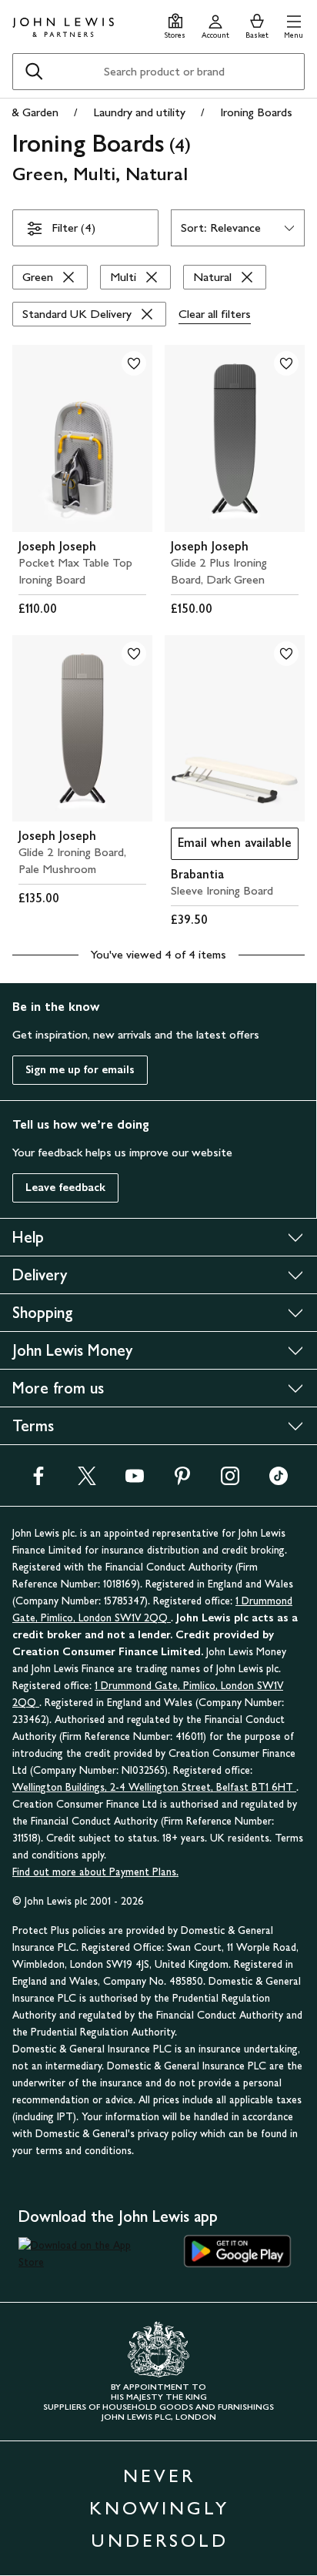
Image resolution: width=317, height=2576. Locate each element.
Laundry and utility (139, 112)
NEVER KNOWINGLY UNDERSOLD (159, 2508)
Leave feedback (65, 1188)
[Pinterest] (182, 1481)
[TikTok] (279, 1481)
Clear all (215, 314)
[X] (87, 1481)
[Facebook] (38, 1481)
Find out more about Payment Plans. (95, 1872)
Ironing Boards (256, 112)
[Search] (34, 72)
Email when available (231, 846)
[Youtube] (135, 1481)
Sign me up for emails (80, 1070)
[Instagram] (230, 1481)
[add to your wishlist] (134, 363)
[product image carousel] (82, 438)
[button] (294, 24)
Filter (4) (73, 227)
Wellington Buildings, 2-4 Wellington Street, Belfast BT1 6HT (154, 1787)
